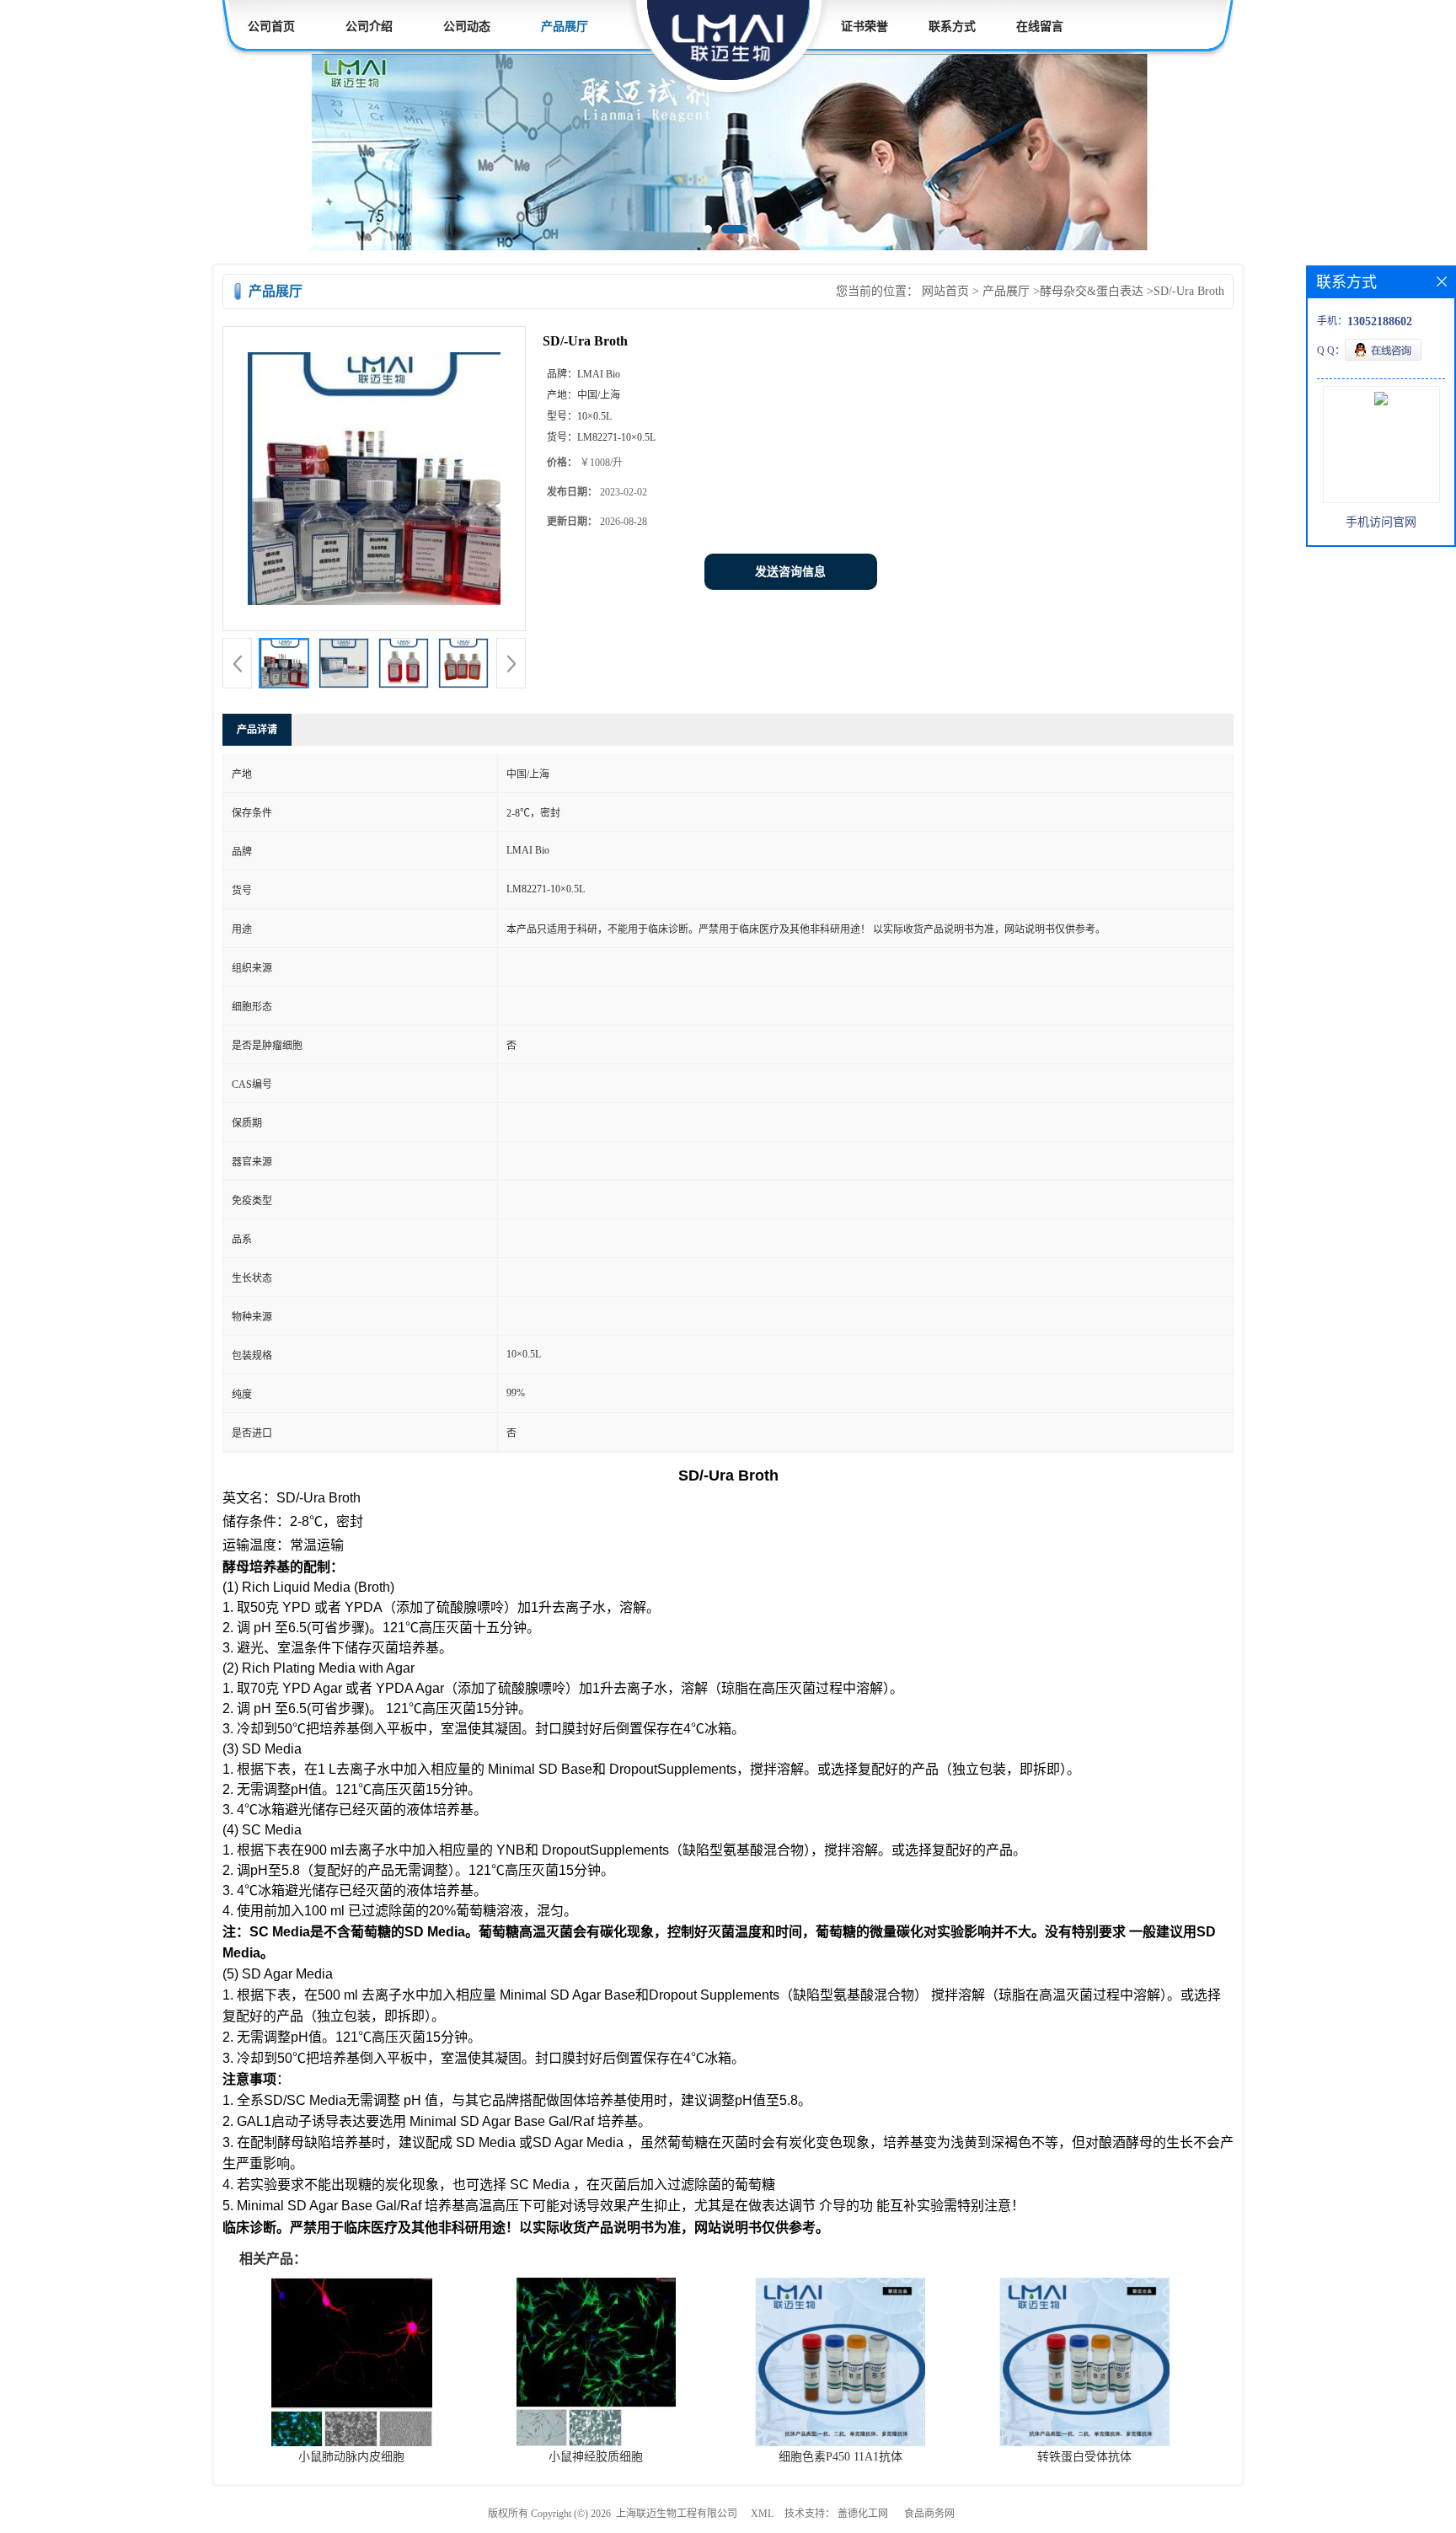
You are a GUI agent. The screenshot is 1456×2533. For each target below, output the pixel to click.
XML (762, 2514)
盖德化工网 (863, 2514)
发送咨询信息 (790, 572)
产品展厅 (565, 27)
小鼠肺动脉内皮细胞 (351, 2457)
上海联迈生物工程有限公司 (677, 2514)
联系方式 (952, 27)
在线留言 (1040, 27)
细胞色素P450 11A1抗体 (840, 2457)
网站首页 (945, 291)
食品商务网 (929, 2514)
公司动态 (467, 27)
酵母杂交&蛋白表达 (1092, 291)
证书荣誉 (864, 27)
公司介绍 (369, 27)
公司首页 (271, 27)
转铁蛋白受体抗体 (1084, 2457)
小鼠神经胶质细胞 (596, 2457)
